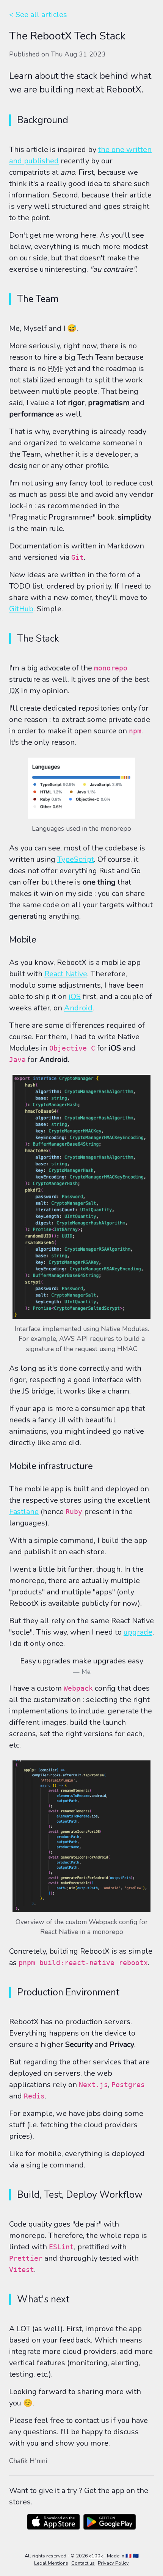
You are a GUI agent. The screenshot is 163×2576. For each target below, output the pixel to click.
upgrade (138, 1632)
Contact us (83, 2563)
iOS (75, 997)
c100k (96, 2556)
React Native (66, 974)
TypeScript (76, 859)
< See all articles (38, 15)
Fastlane (24, 1512)
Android (78, 1008)
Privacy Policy (113, 2563)
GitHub (21, 609)
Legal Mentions (51, 2563)
